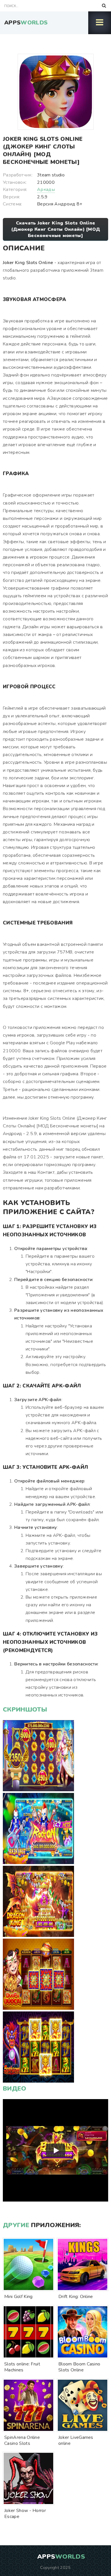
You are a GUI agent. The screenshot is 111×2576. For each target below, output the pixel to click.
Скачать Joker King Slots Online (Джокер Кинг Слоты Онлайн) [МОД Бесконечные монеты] (56, 229)
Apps (26, 23)
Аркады (46, 190)
